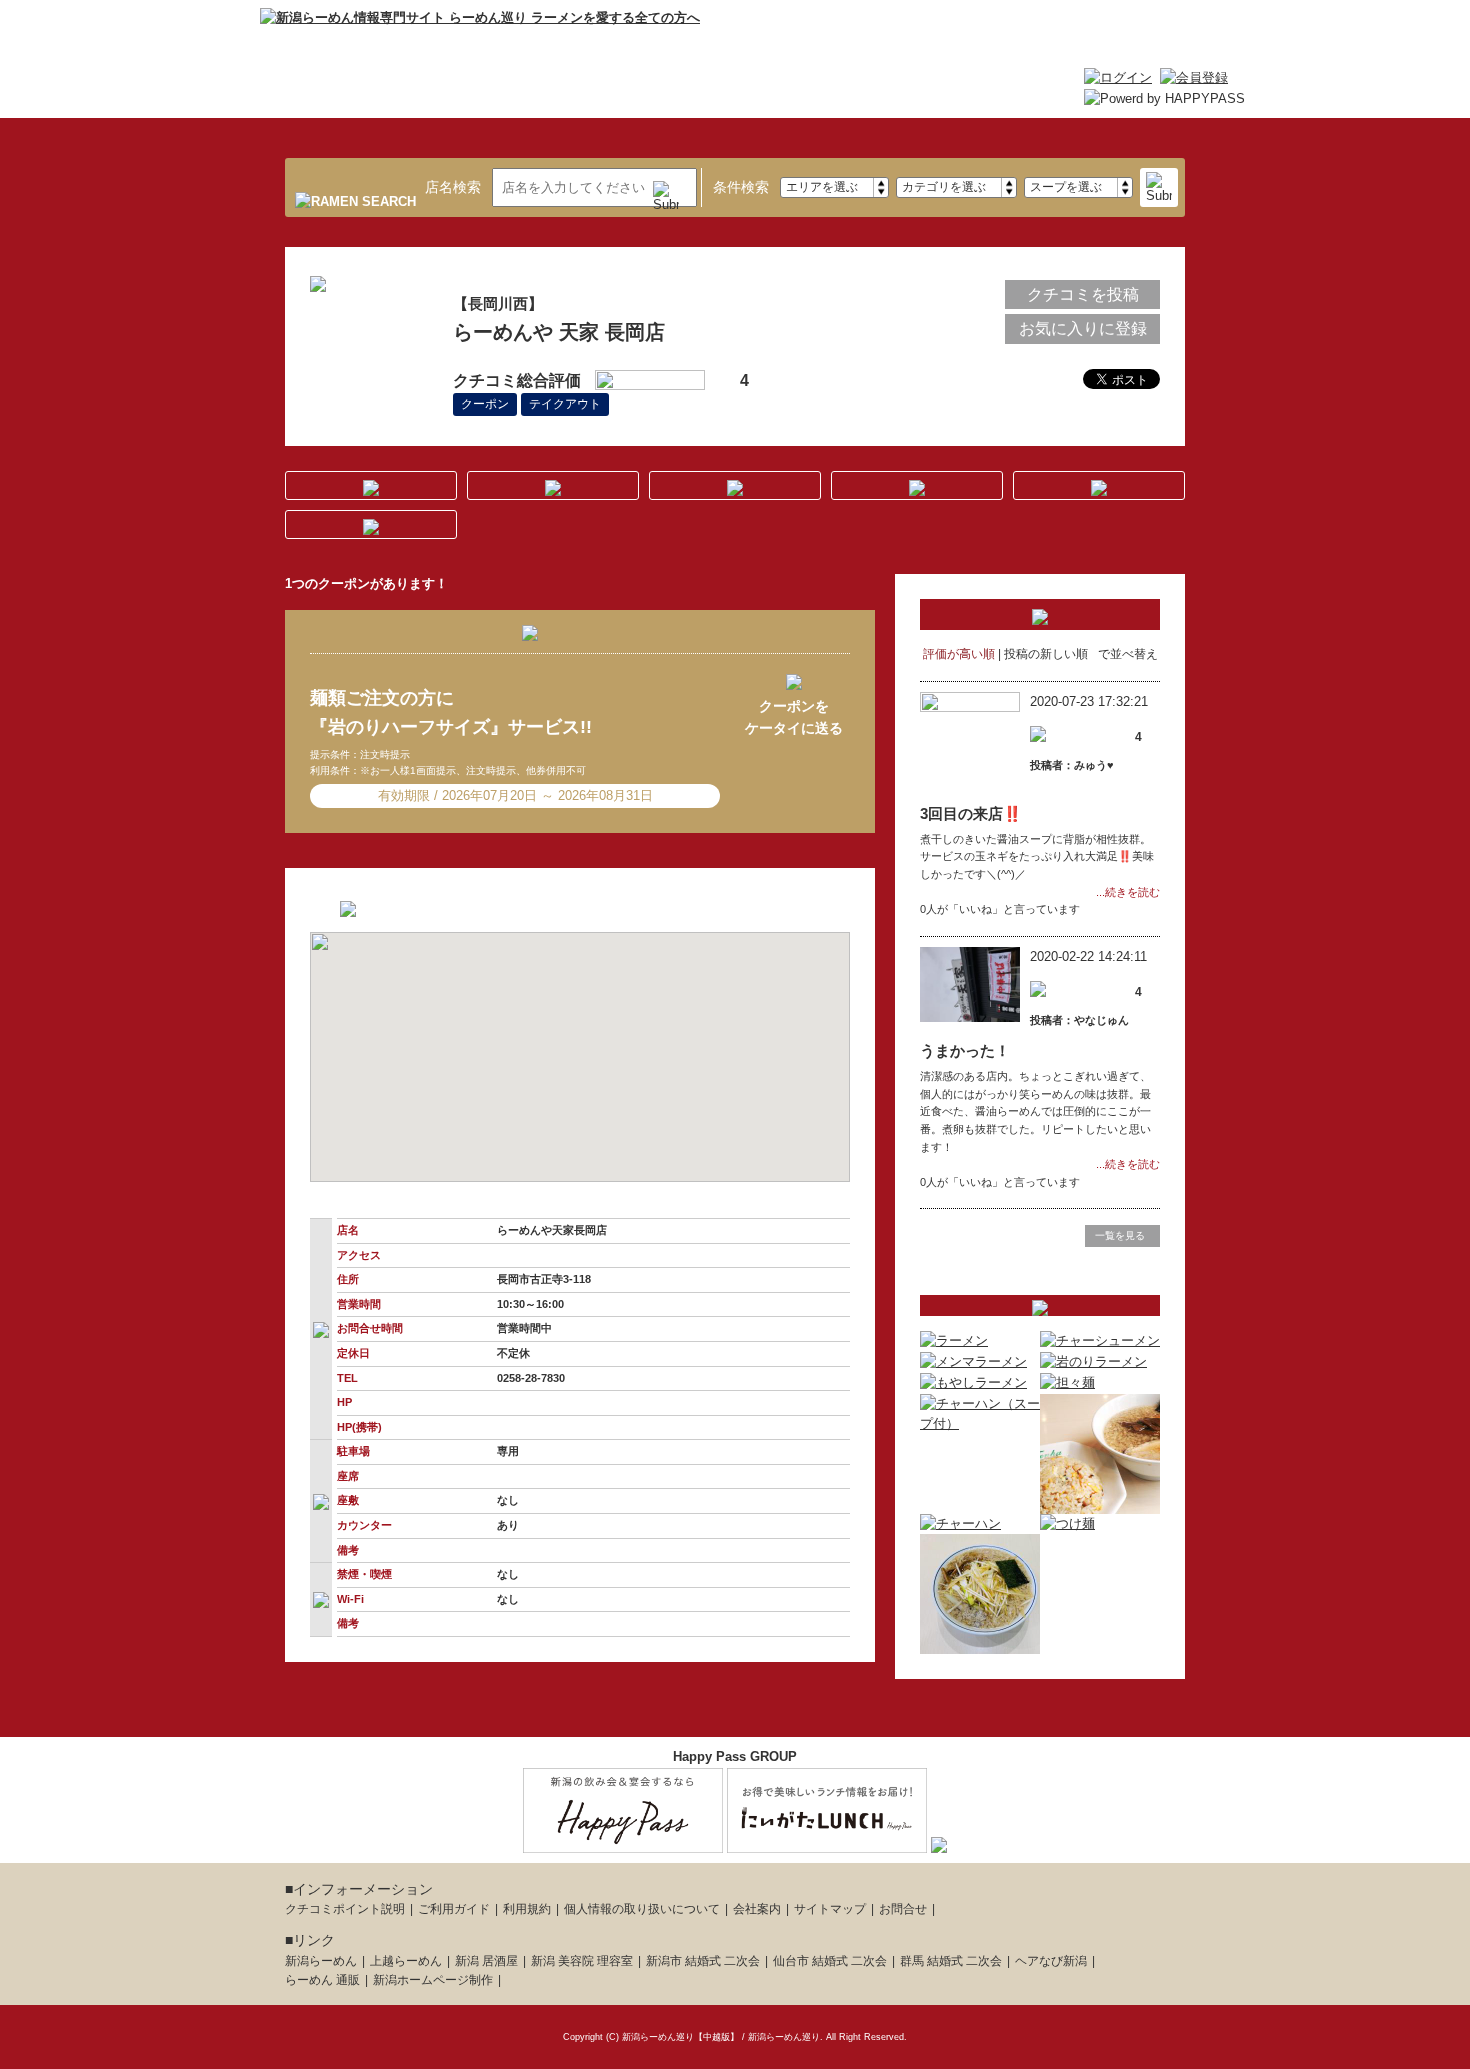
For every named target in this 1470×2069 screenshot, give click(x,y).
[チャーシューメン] (1100, 1340)
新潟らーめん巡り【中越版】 (680, 2037)
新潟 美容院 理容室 (582, 1961)
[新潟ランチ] (827, 1841)
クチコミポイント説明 (345, 1909)
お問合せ (903, 1909)
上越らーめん (406, 1961)
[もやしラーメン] (973, 1382)
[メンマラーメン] (973, 1361)
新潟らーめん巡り (784, 2037)
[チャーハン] (960, 1523)
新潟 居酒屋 (486, 1961)
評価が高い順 (959, 654)
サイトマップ (830, 1909)
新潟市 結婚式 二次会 (703, 1961)
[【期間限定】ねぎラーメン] (980, 1643)
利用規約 (527, 1909)
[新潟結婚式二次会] (939, 1841)
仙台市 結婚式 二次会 (830, 1961)
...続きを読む (1128, 892)
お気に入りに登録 (1083, 328)
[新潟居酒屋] (623, 1841)
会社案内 (757, 1909)
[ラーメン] (954, 1340)
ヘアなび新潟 (1051, 1961)
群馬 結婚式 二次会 (951, 1961)
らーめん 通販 (322, 1980)
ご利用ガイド (454, 1909)
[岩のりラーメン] (1093, 1361)
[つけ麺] (1067, 1523)
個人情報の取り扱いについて (642, 1909)
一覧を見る (1120, 1235)
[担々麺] (1067, 1382)
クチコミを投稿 (1083, 294)
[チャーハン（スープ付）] (980, 1423)
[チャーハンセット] (1100, 1502)
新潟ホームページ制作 (433, 1980)
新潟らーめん (321, 1961)
